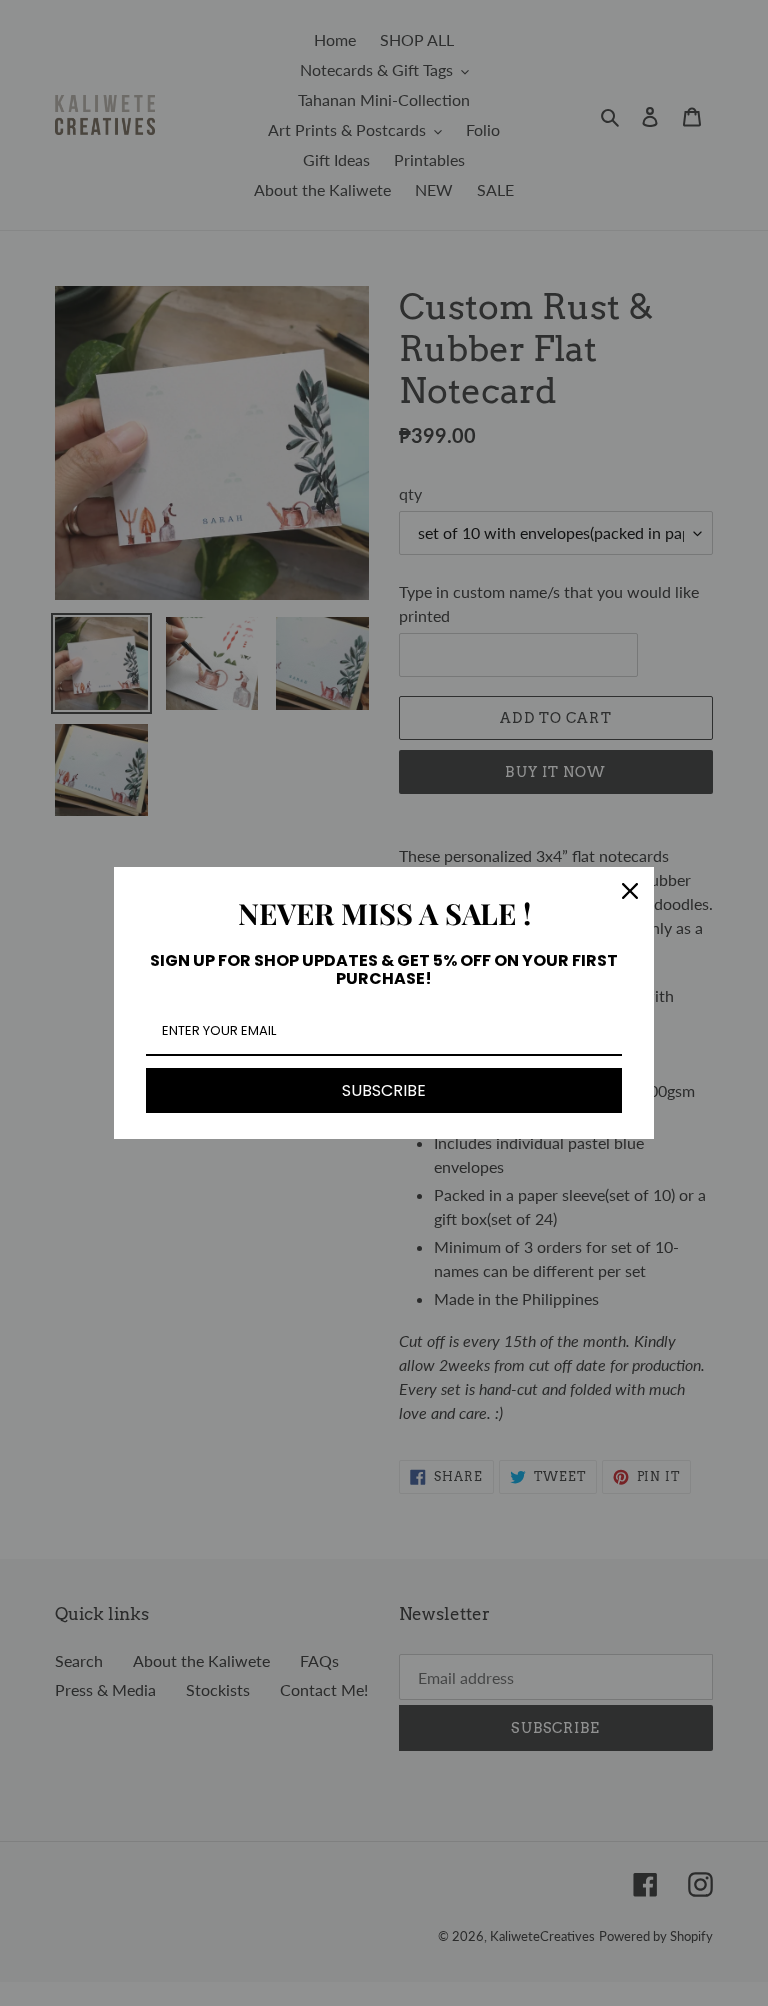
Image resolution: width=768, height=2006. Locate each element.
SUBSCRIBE (384, 1090)
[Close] (630, 891)
